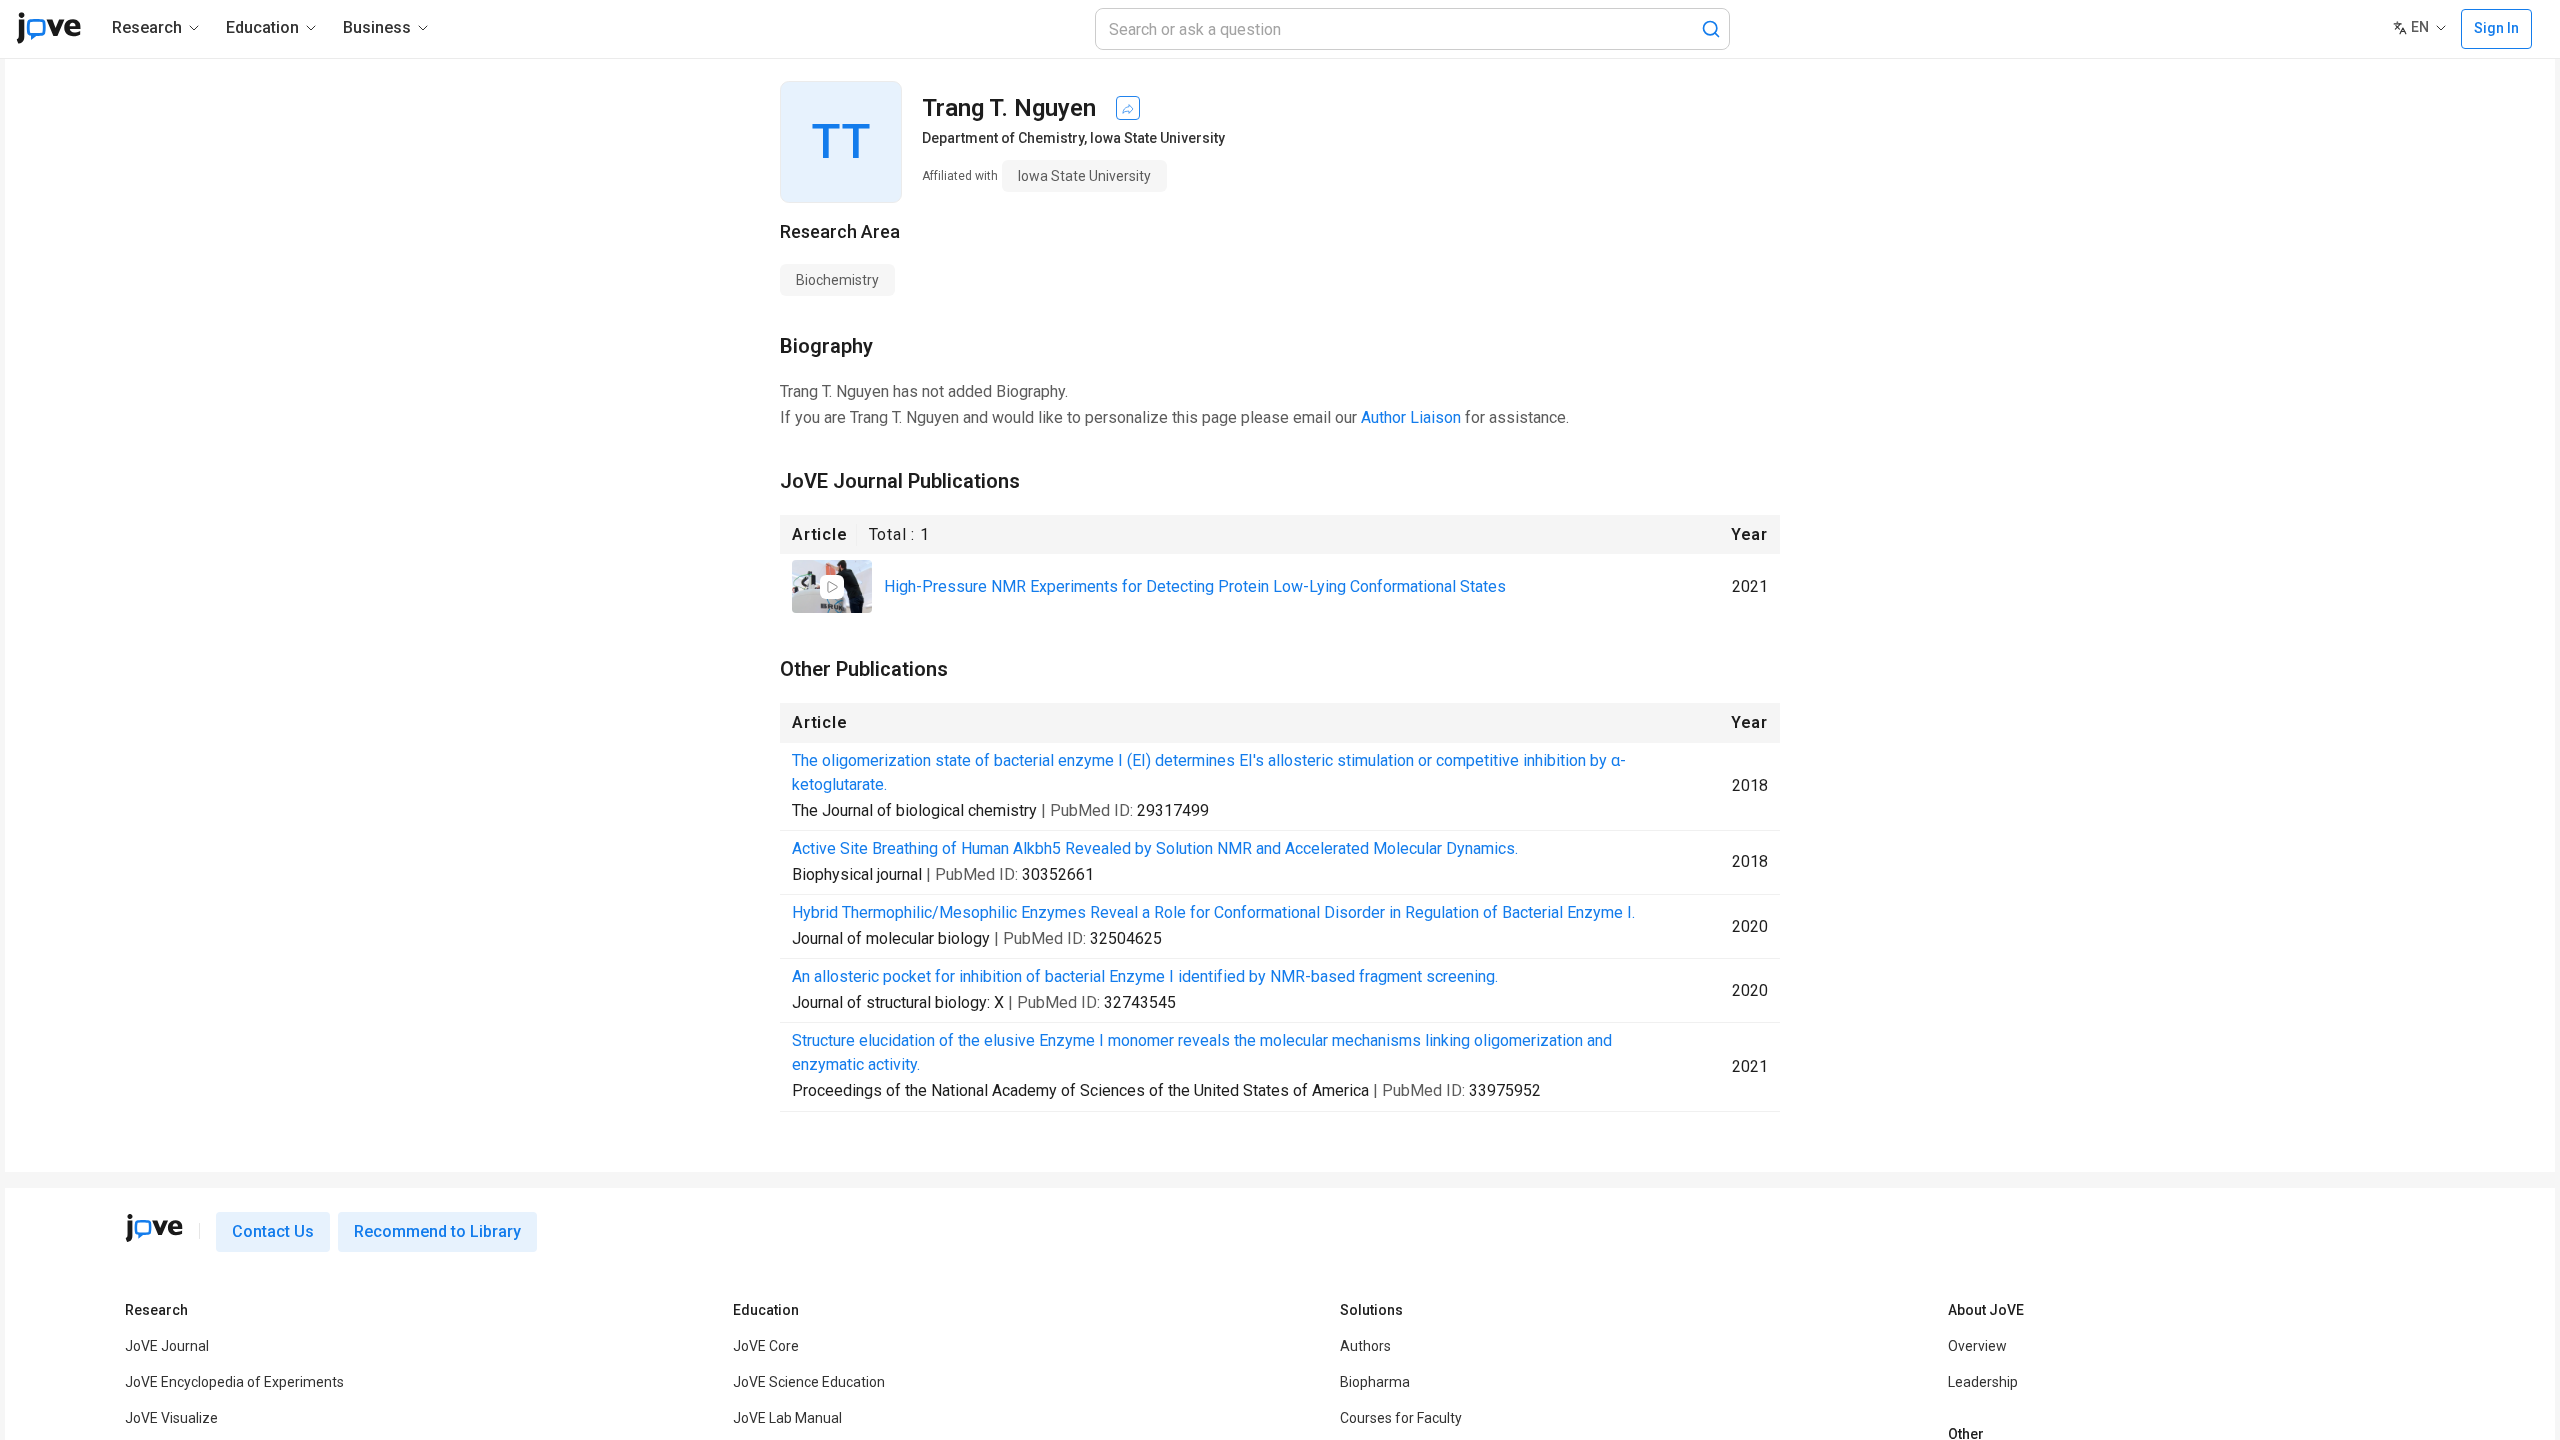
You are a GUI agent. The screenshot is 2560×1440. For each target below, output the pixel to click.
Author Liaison (1411, 417)
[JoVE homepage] (154, 1228)
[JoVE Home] (48, 28)
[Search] (1711, 29)
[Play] (832, 587)
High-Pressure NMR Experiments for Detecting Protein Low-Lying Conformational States (1195, 586)
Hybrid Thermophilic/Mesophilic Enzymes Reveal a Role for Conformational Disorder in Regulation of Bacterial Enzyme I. (1213, 912)
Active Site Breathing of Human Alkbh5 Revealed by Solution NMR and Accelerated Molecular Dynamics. (1155, 848)
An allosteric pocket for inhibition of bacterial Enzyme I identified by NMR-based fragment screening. (1145, 976)
